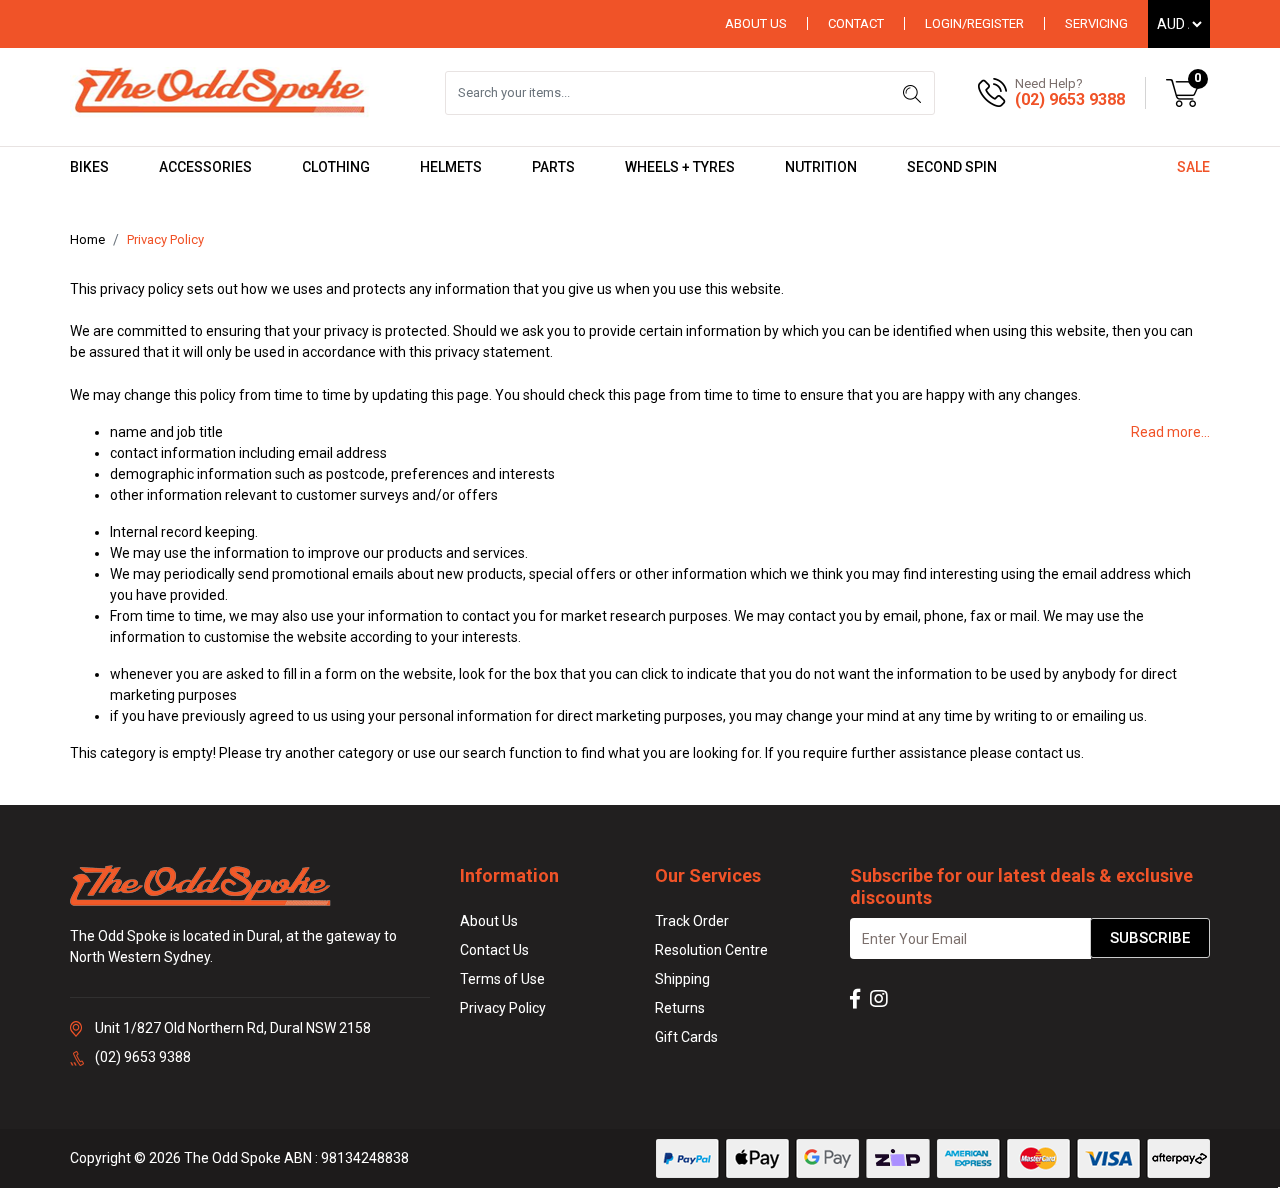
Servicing (1096, 23)
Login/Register (974, 23)
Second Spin (952, 167)
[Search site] (912, 93)
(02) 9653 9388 (1070, 99)
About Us (756, 23)
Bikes (89, 167)
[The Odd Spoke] (220, 92)
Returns (680, 1008)
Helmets (451, 167)
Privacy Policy (503, 1008)
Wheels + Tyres (680, 167)
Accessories (205, 167)
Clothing (336, 167)
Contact (856, 23)
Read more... (1170, 432)
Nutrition (821, 167)
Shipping (682, 979)
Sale (1193, 167)
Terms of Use (502, 979)
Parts (553, 167)
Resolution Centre (711, 950)
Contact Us (494, 950)
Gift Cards (686, 1037)
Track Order (692, 921)
